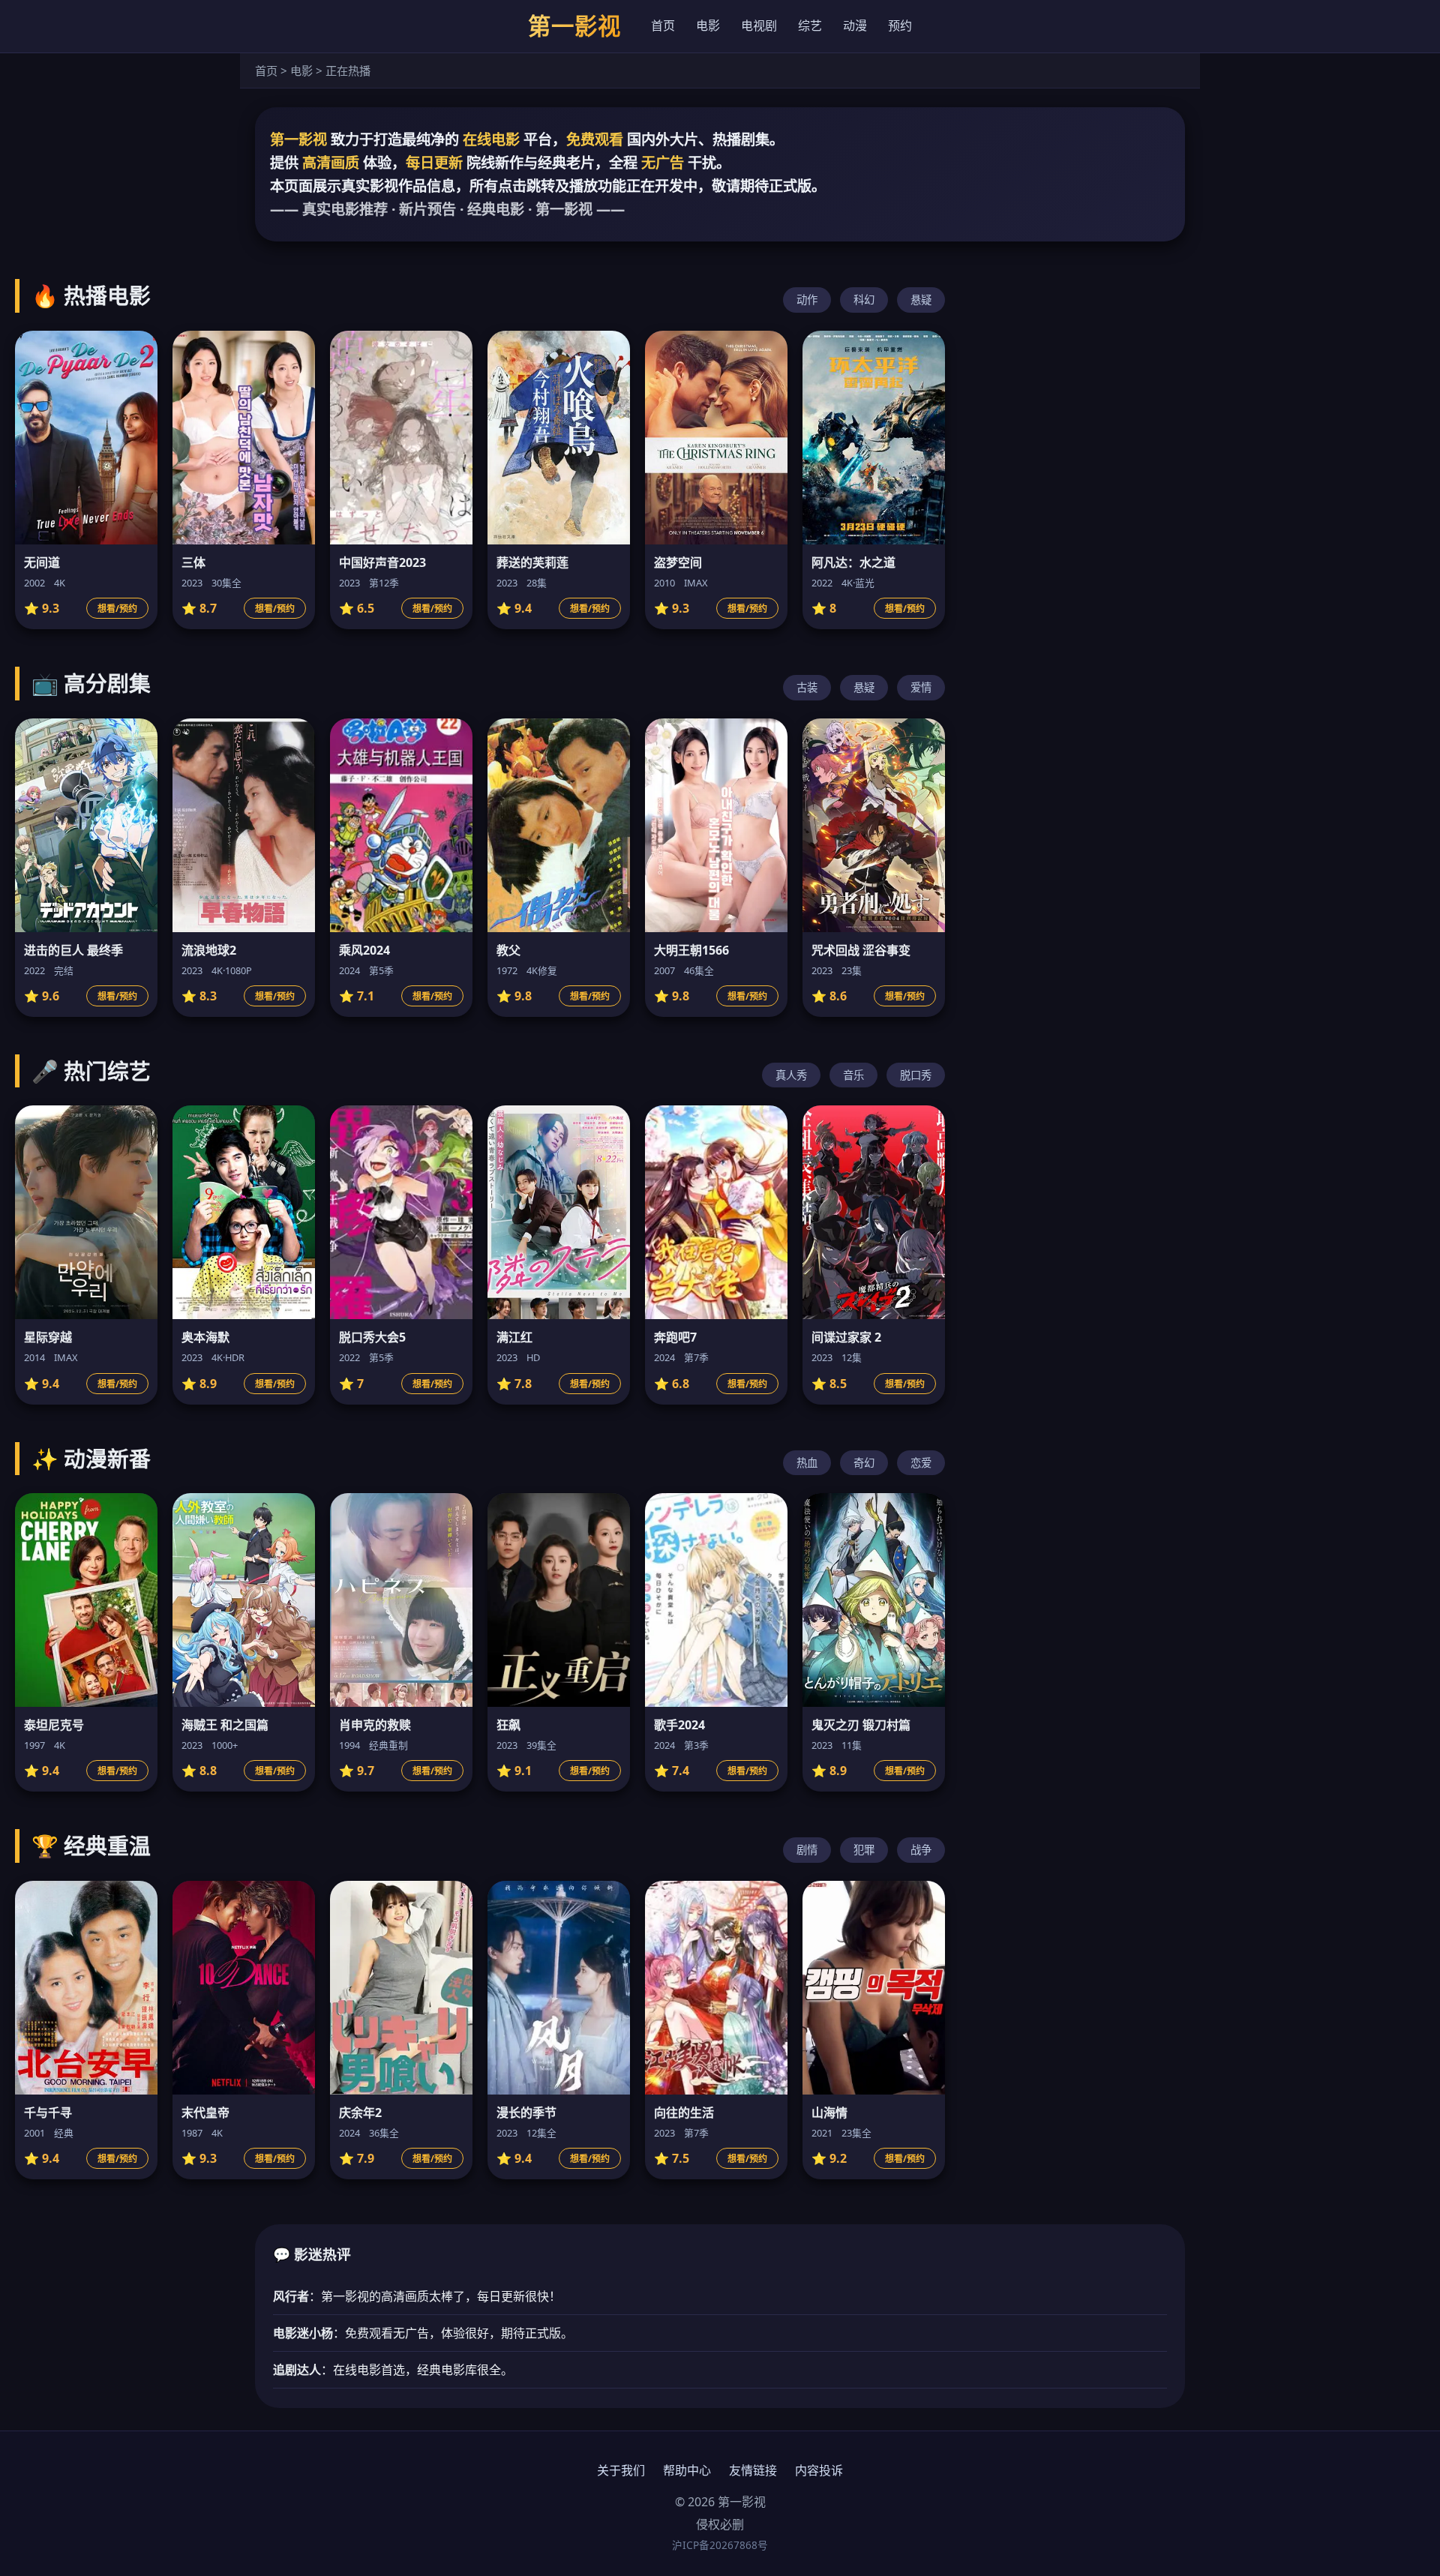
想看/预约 (117, 609)
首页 (663, 25)
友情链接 (753, 2470)
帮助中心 (687, 2470)
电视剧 (759, 25)
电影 (708, 25)
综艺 (810, 25)
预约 (900, 25)
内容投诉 (819, 2470)
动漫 (855, 25)
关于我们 (621, 2470)
